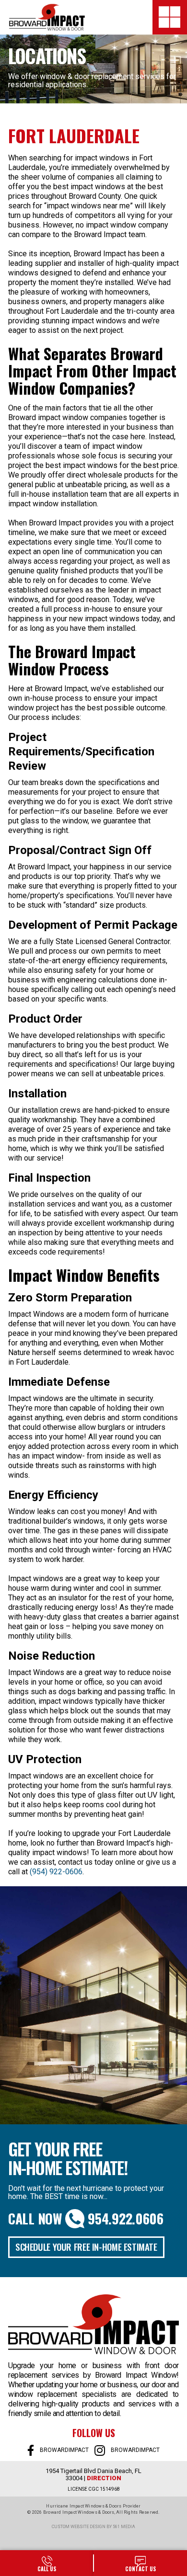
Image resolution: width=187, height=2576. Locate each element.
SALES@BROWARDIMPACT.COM (140, 2563)
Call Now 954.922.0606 (86, 2219)
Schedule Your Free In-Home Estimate (86, 2246)
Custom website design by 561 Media (93, 2527)
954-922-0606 (47, 2563)
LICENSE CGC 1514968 (94, 2489)
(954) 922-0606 (56, 1872)
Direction (104, 2478)
